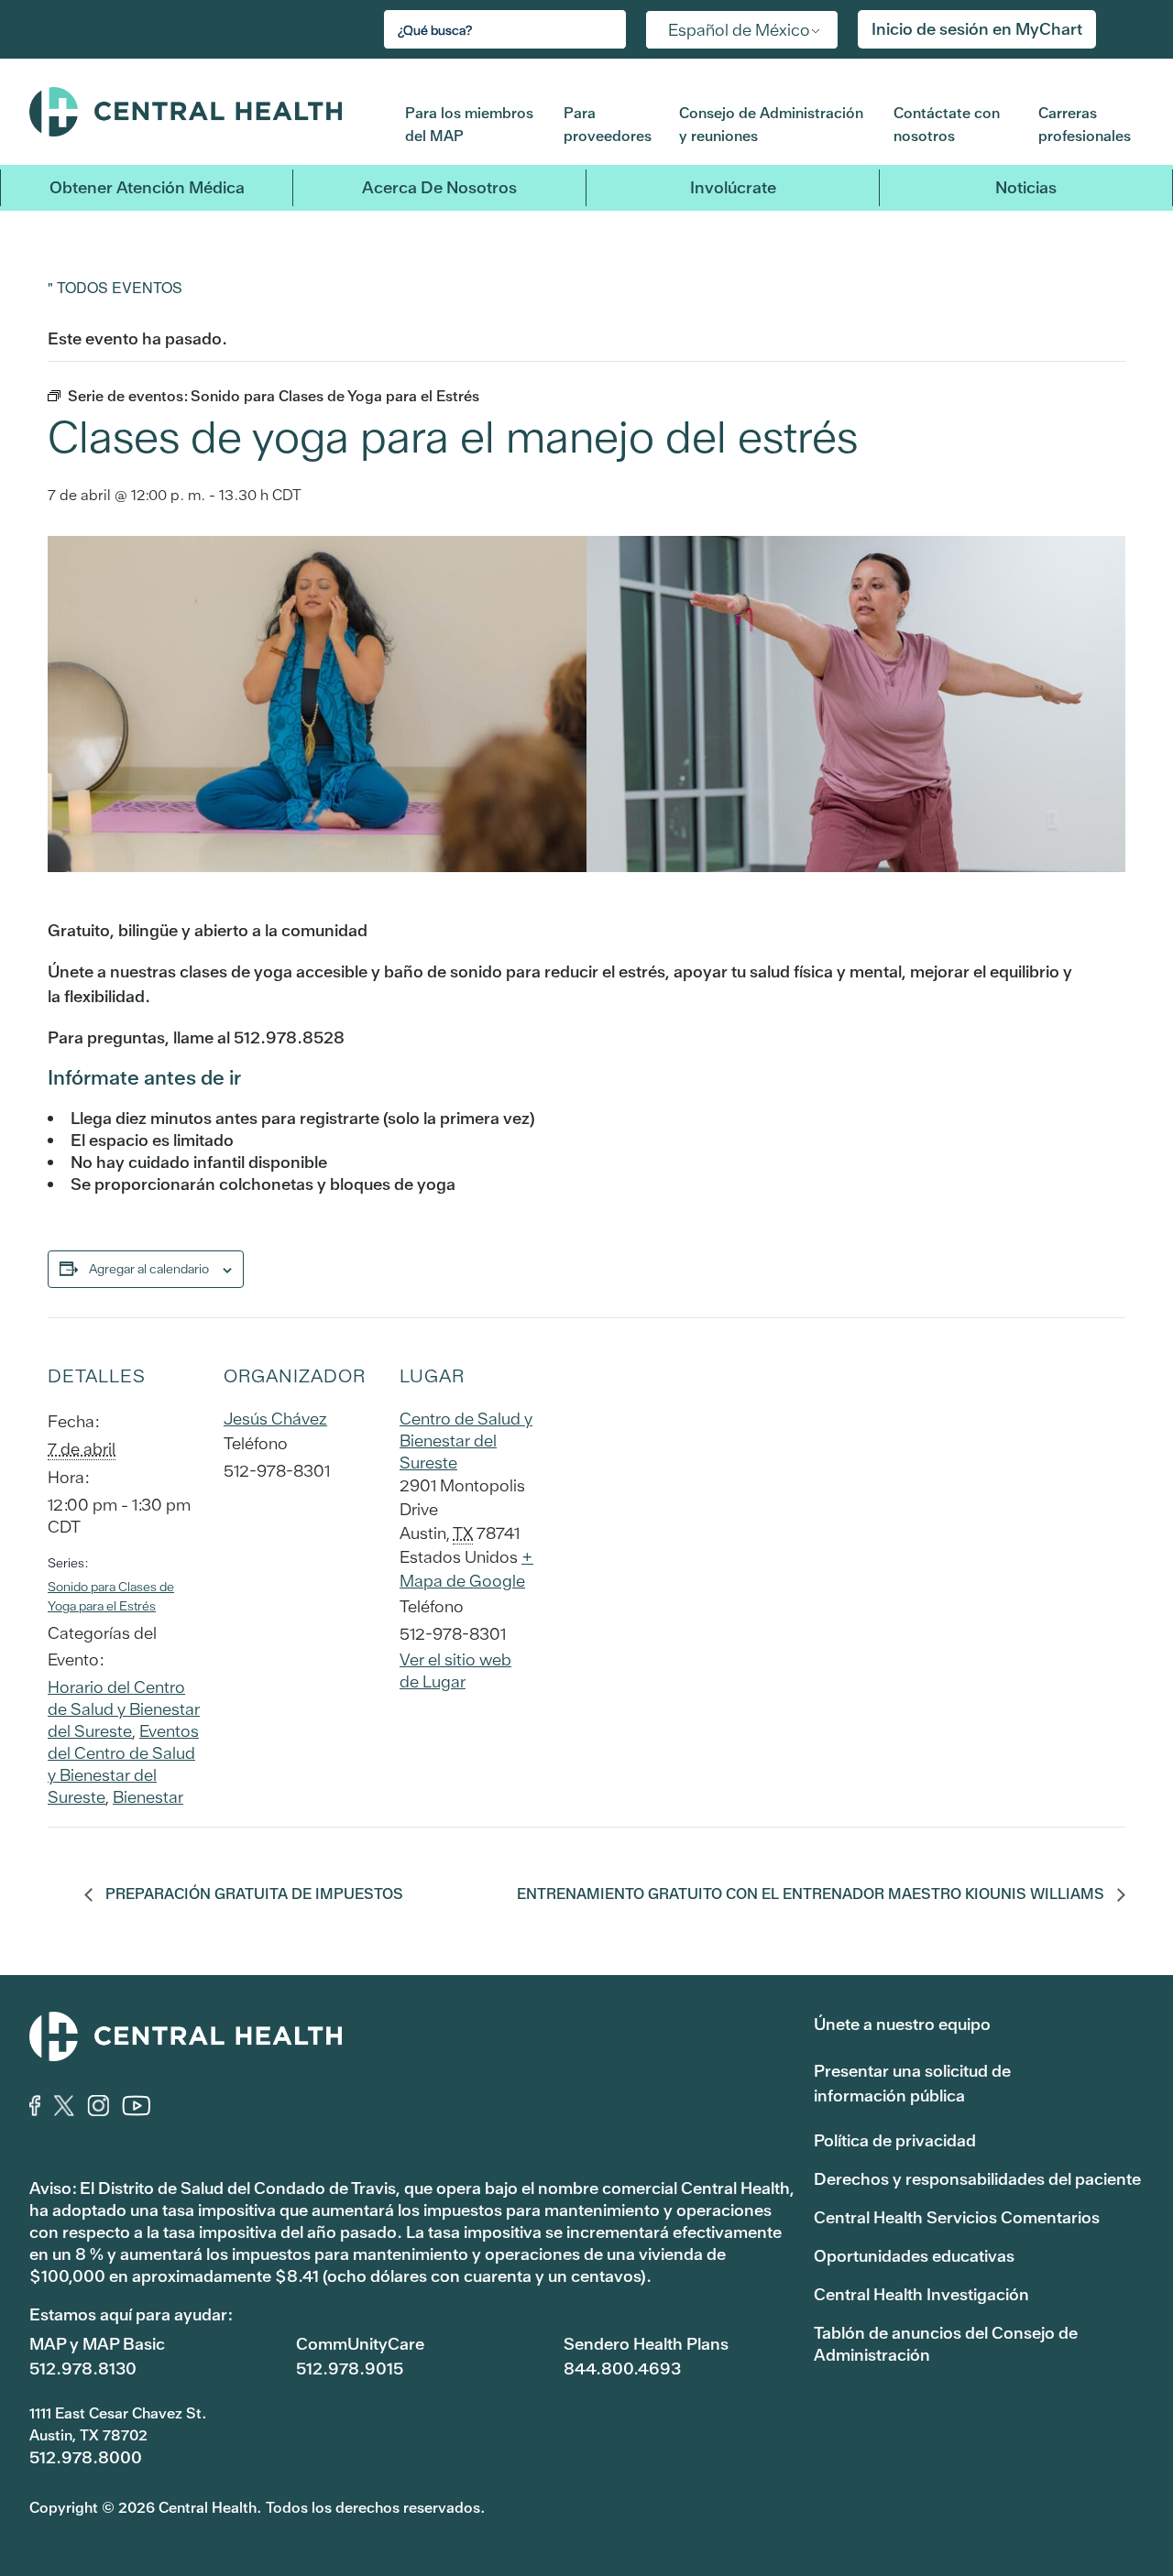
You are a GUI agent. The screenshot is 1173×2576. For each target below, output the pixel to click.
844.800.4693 (622, 2369)
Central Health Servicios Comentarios (957, 2217)
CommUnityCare (360, 2344)
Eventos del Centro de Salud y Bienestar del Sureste (123, 1764)
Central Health (203, 112)
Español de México (739, 30)
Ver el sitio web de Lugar (455, 1670)
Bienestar (148, 1797)
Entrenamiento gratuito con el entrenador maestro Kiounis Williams (812, 1894)
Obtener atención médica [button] (147, 187)
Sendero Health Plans (646, 2344)
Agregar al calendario (149, 1269)
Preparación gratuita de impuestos (252, 1894)
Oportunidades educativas (914, 2256)
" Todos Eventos (115, 287)
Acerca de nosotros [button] (439, 187)
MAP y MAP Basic (97, 2344)
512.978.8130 (83, 2369)
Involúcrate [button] (733, 187)
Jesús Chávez (275, 1419)
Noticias (1026, 187)
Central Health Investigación (921, 2294)
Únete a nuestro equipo (902, 2024)
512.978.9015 (350, 2369)
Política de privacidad (895, 2140)
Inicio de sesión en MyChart (977, 29)
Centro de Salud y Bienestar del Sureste (466, 1441)
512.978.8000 (86, 2457)
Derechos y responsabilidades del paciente (977, 2179)
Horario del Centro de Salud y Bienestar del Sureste (124, 1709)
